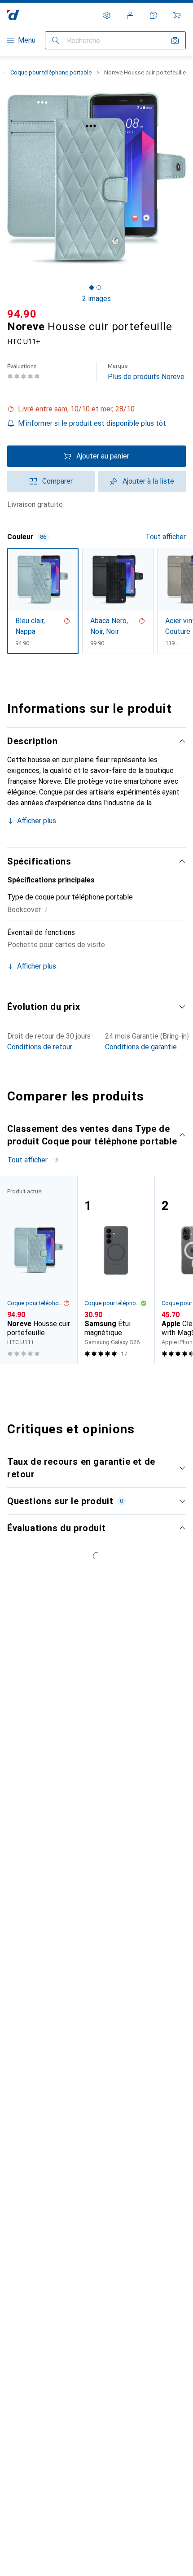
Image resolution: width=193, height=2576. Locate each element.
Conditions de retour (40, 1047)
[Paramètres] (107, 15)
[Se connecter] (130, 15)
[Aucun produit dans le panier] (177, 15)
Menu (27, 40)
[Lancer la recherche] (56, 40)
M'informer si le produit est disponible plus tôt (92, 423)
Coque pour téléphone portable (51, 72)
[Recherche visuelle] (175, 40)
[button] (96, 409)
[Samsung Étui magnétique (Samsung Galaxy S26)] (116, 1270)
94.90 (22, 314)
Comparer (57, 481)
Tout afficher (166, 537)
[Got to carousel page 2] (99, 288)
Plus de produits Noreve (146, 372)
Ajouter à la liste (148, 481)
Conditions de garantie (141, 1047)
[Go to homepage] (13, 15)
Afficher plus (37, 821)
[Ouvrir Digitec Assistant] (154, 15)
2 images (96, 299)
